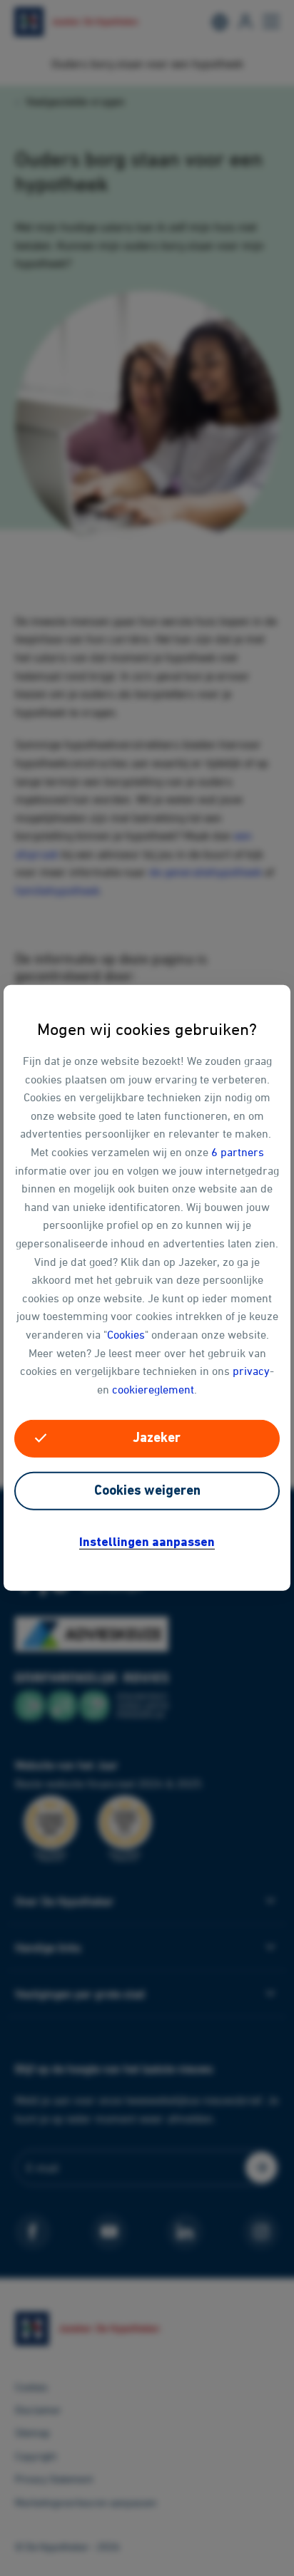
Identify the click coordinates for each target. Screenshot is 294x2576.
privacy (251, 1371)
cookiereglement (153, 1389)
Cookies (126, 1334)
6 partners (238, 1152)
